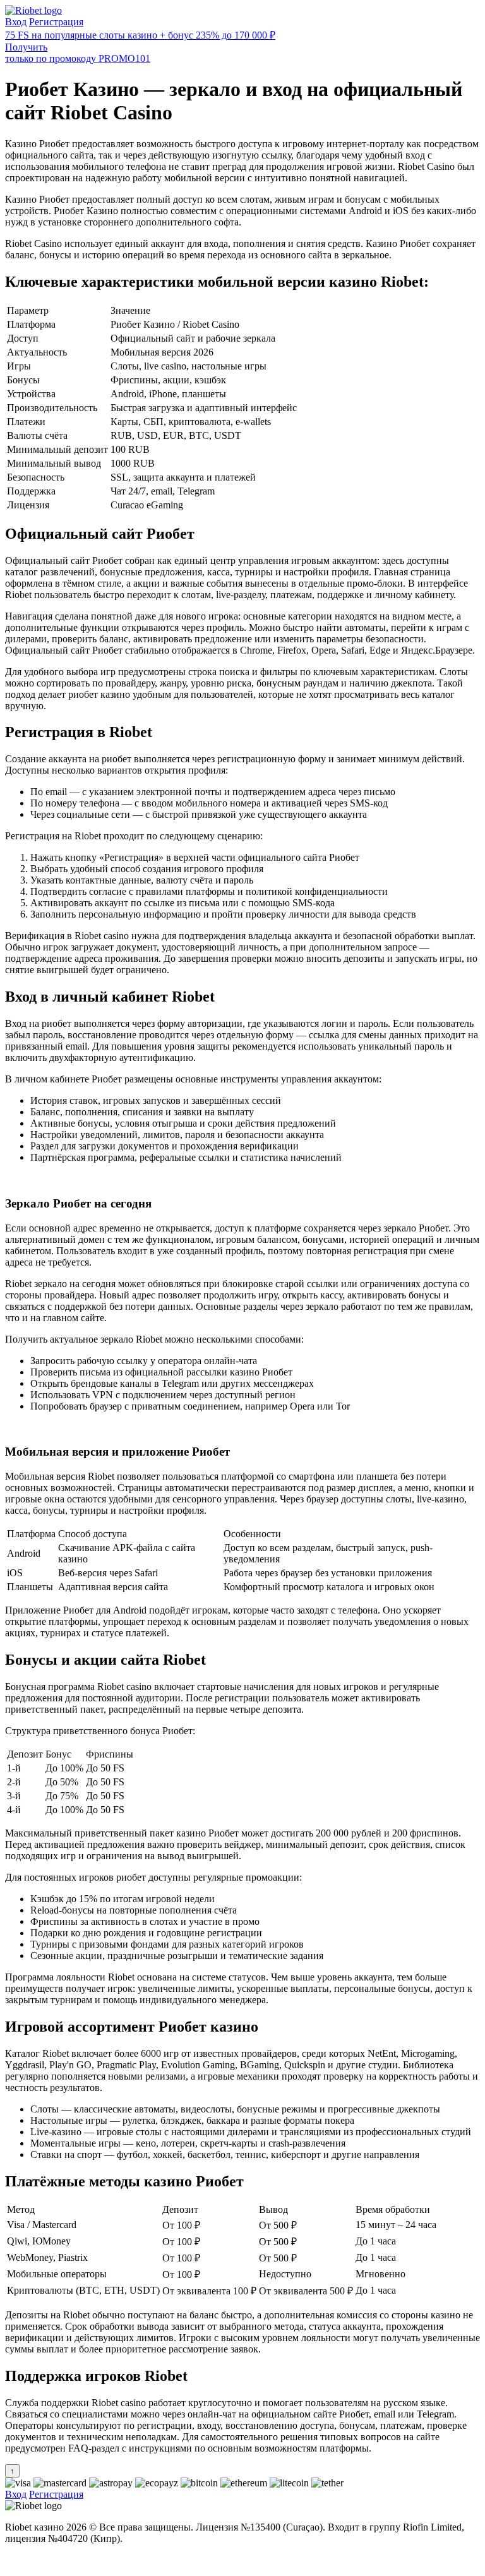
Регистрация (56, 22)
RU (12, 2560)
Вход (16, 22)
